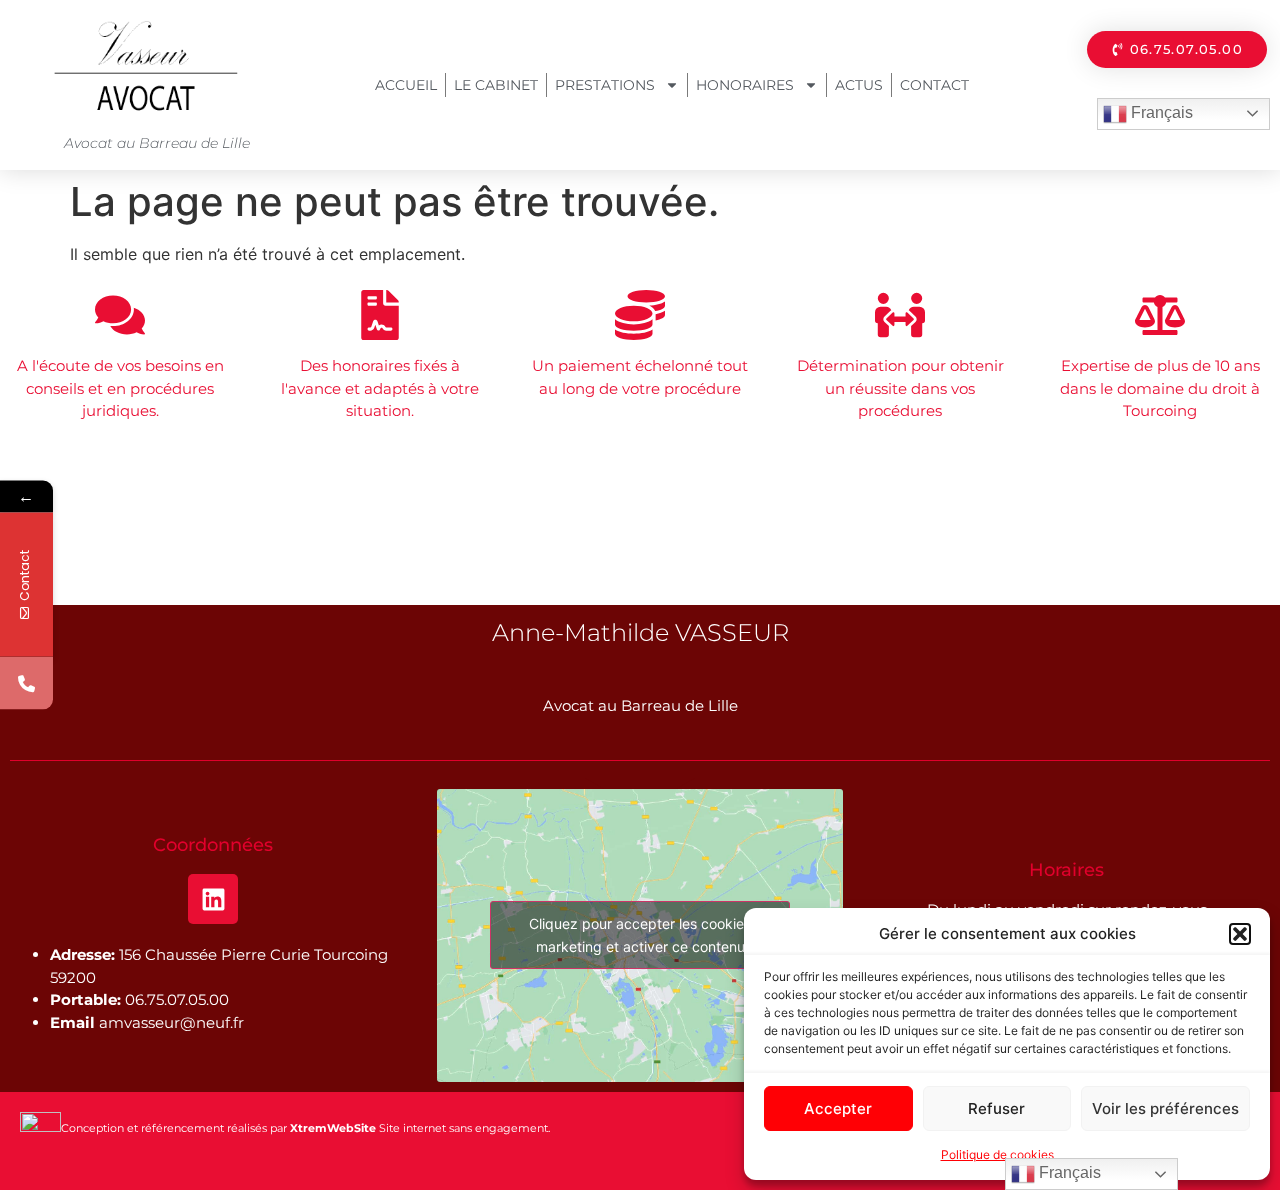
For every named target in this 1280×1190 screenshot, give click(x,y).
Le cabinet (496, 85)
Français (1160, 112)
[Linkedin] (213, 899)
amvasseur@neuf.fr (171, 1022)
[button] (1240, 934)
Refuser (996, 1108)
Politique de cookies (997, 1154)
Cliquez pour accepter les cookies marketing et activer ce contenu (640, 935)
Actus (859, 85)
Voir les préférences (1165, 1108)
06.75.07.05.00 (177, 999)
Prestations (605, 85)
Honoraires (745, 85)
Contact (934, 85)
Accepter (838, 1108)
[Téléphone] (26, 683)
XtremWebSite (333, 1128)
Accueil (406, 85)
